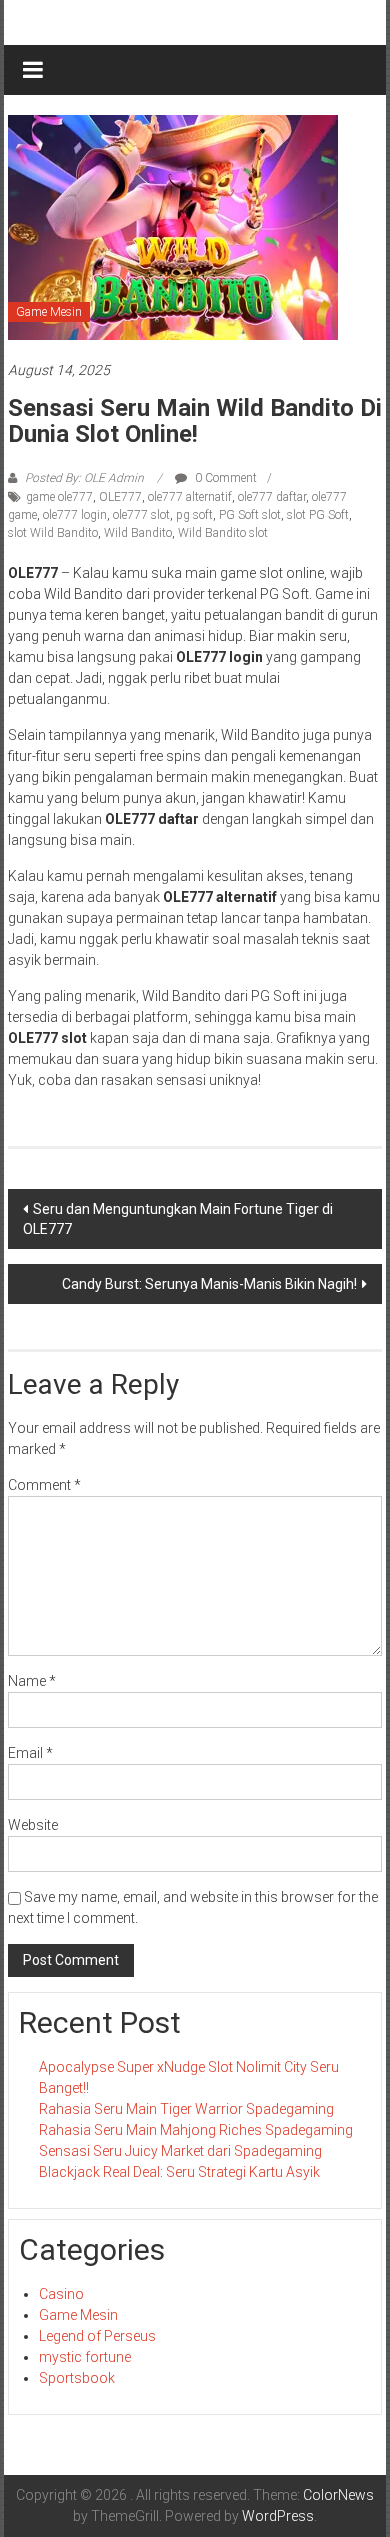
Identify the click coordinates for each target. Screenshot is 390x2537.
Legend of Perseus (97, 2336)
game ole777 (59, 497)
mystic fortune (85, 2357)
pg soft (194, 515)
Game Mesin (49, 312)
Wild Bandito (138, 533)
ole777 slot (141, 515)
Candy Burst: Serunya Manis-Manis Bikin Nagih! (209, 1284)
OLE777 (120, 497)
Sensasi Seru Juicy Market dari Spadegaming (180, 2151)
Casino (61, 2294)
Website (33, 1825)
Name (32, 1681)
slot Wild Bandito (53, 533)
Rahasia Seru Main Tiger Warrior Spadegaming (186, 2109)
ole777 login (75, 515)
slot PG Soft (318, 515)
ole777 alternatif (190, 497)
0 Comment (224, 478)
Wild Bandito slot (223, 533)
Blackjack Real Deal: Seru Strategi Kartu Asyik (179, 2172)
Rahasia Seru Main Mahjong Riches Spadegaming (196, 2130)
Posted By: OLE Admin (84, 478)
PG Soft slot (250, 515)
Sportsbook (77, 2378)
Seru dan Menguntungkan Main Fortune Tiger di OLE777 (178, 1219)
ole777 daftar (272, 497)
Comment (44, 1485)
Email (30, 1753)
